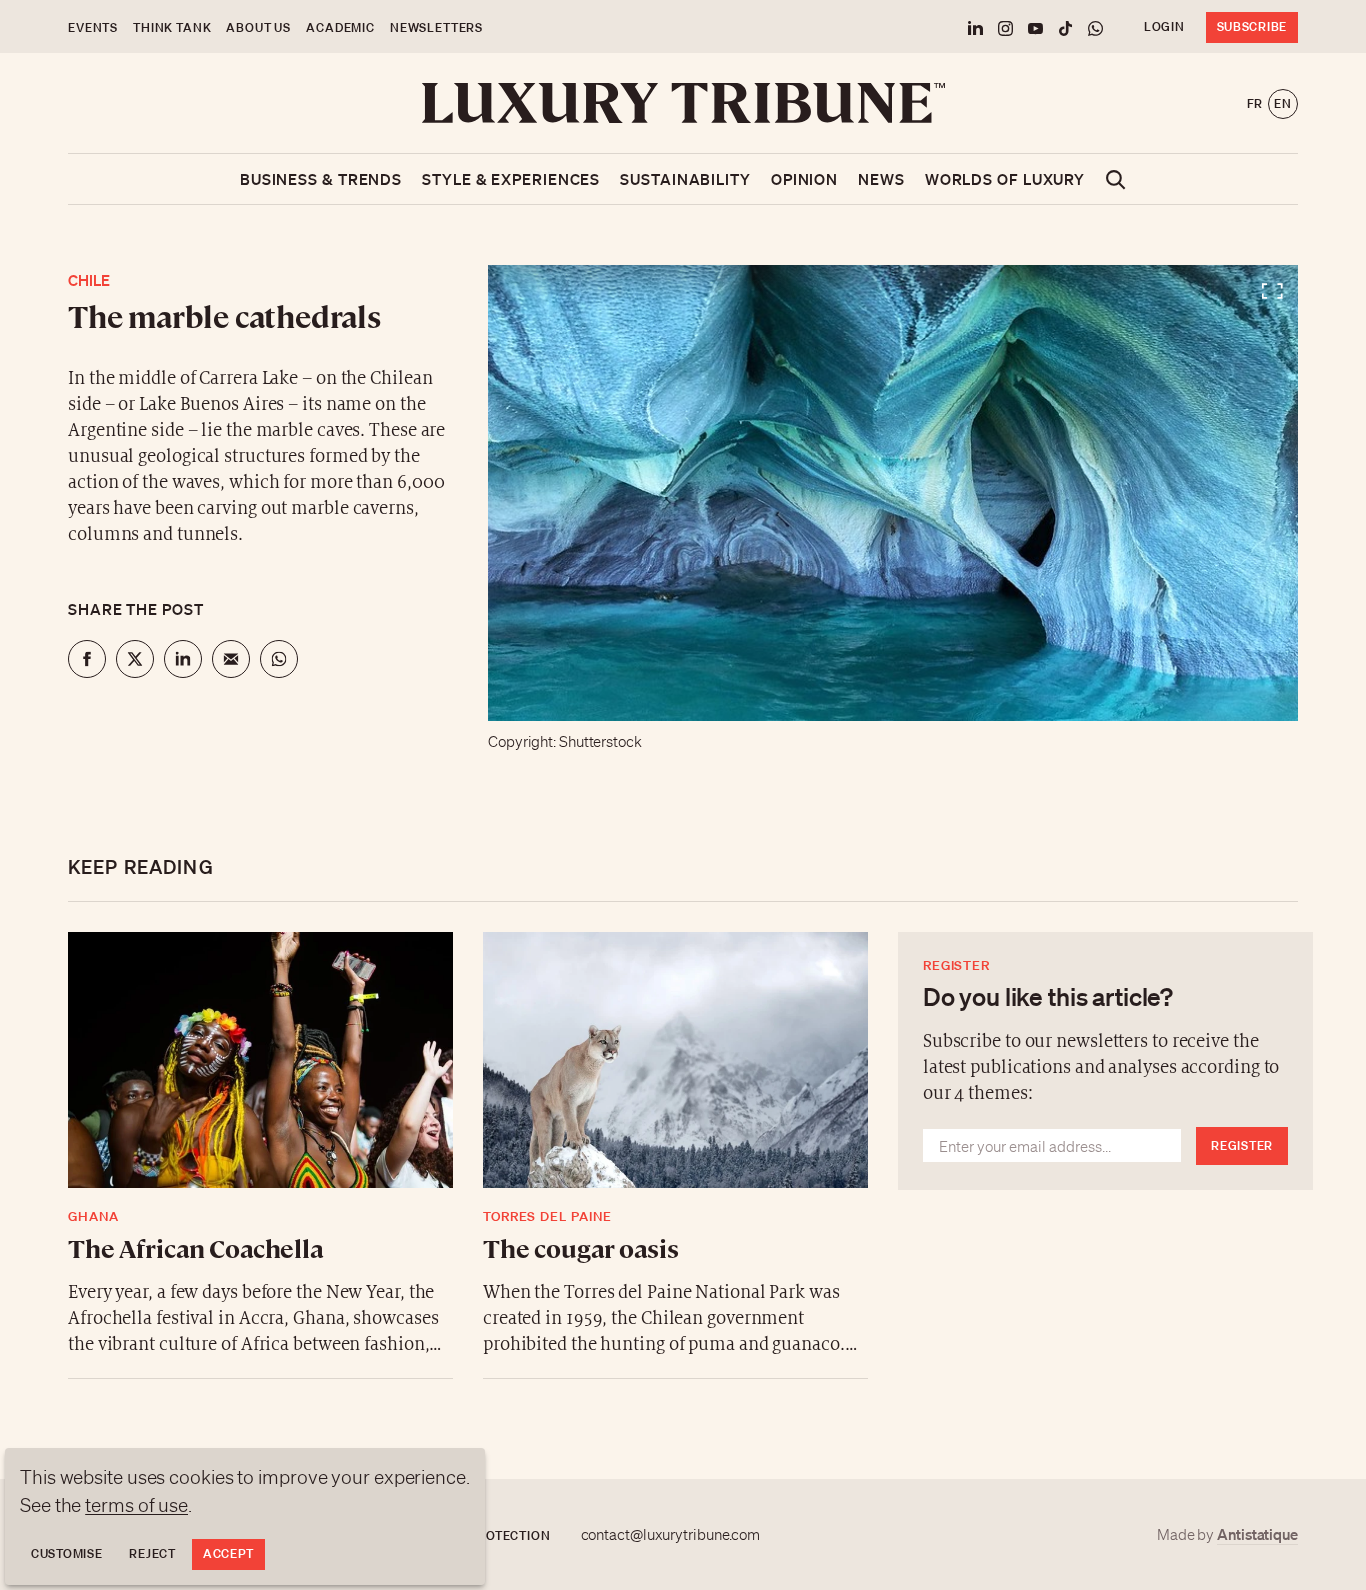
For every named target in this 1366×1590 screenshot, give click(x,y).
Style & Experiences (511, 179)
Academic (340, 27)
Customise (66, 1553)
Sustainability (685, 179)
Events (93, 27)
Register (1242, 1145)
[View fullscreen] (893, 493)
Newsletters (436, 27)
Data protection (491, 1535)
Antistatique (1257, 1534)
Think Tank (172, 27)
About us (258, 27)
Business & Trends (321, 179)
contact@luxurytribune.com (671, 1535)
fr (1255, 103)
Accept (228, 1553)
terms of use (136, 1505)
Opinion (804, 179)
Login (1164, 26)
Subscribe (1252, 26)
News (881, 179)
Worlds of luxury (1005, 179)
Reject (152, 1553)
